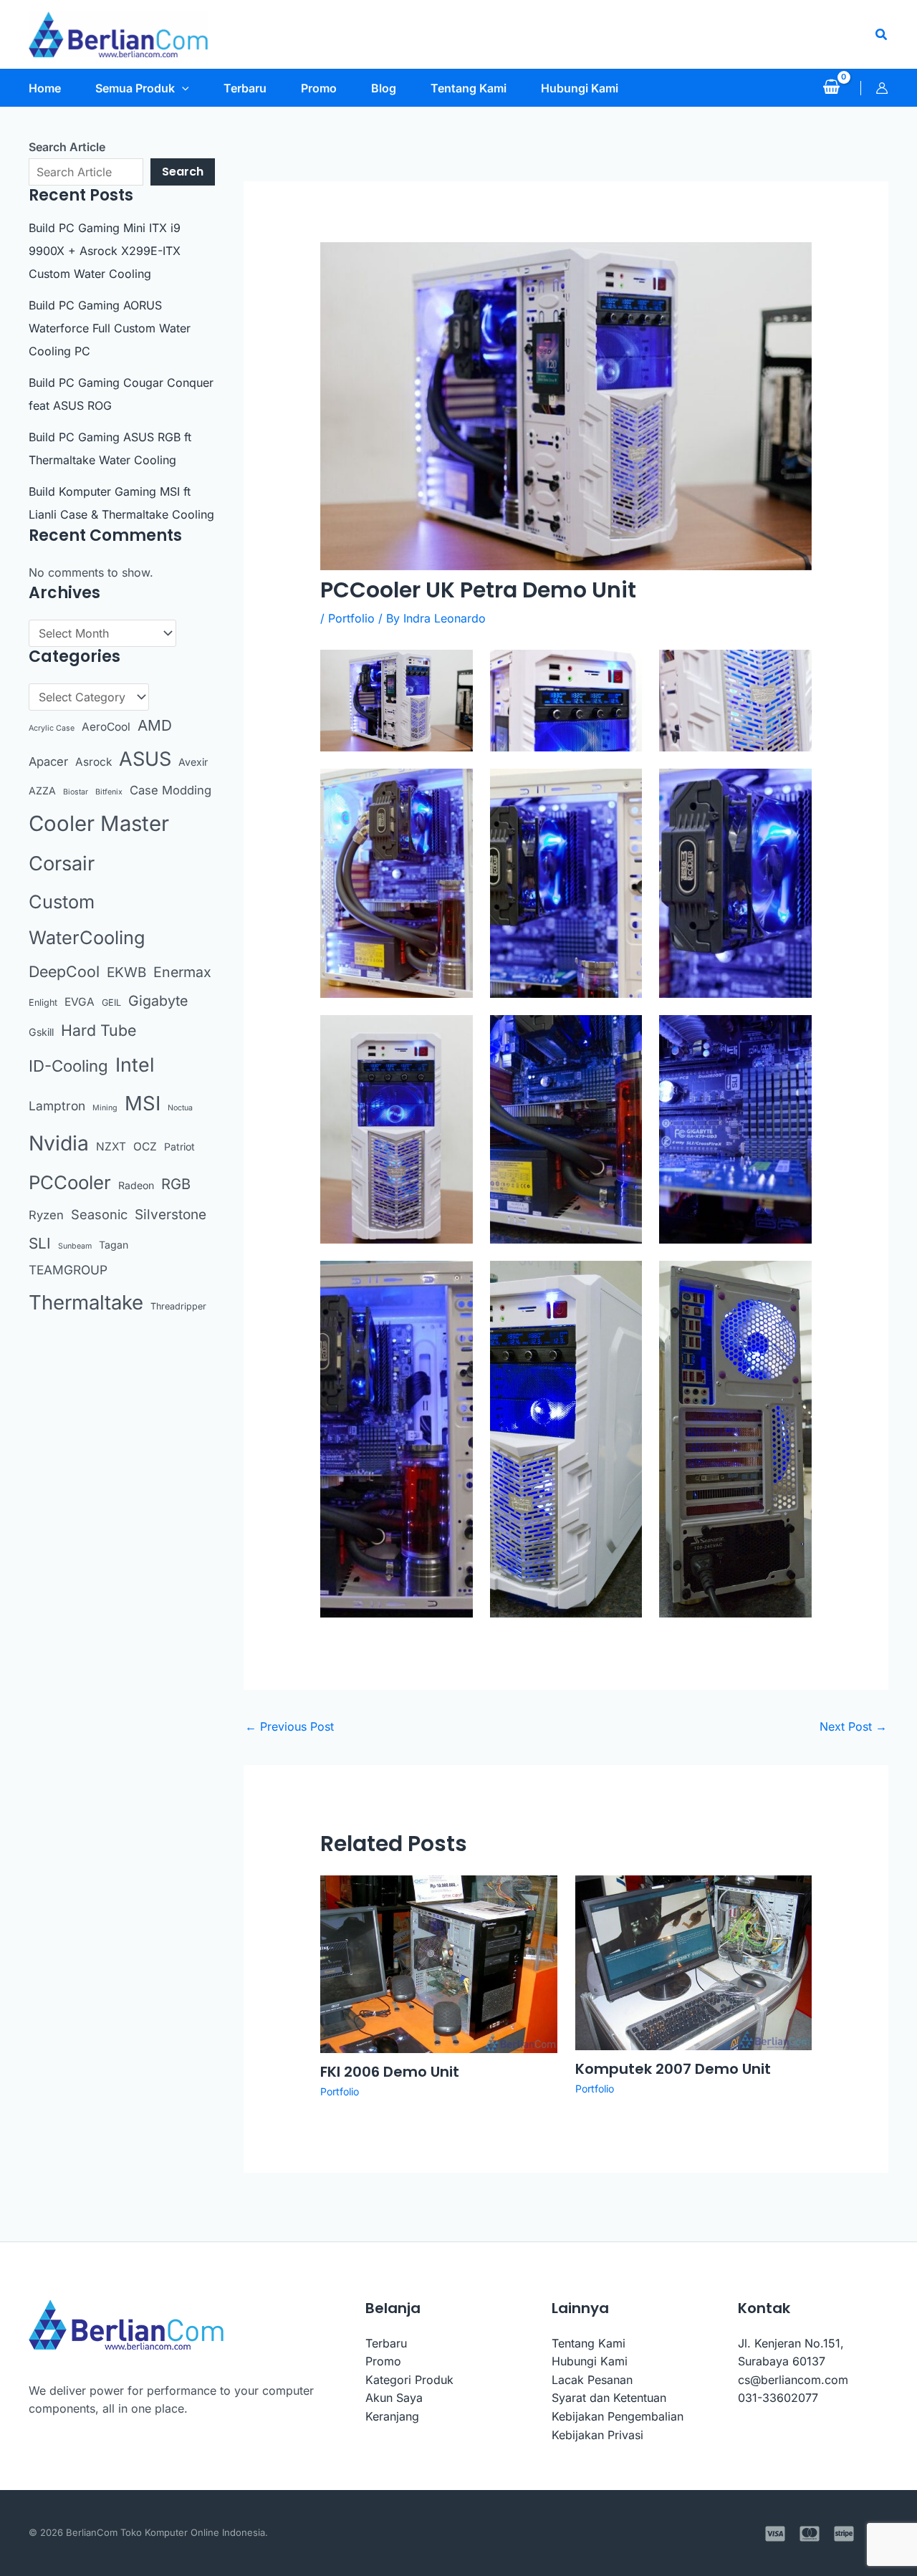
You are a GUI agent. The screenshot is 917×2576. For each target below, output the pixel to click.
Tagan (114, 1245)
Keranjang (392, 2416)
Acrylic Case (52, 728)
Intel (135, 1064)
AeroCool (106, 727)
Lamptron (57, 1106)
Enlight (43, 1003)
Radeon (136, 1185)
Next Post (853, 1726)
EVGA (80, 1002)
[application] (182, 88)
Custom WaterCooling (87, 920)
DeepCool (64, 971)
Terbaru (386, 2343)
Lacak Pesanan (592, 2380)
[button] (882, 35)
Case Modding (171, 790)
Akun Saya (394, 2398)
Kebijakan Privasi (597, 2435)
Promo (383, 2361)
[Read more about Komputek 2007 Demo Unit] (694, 1962)
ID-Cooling (68, 1066)
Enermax (182, 972)
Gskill (41, 1032)
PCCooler (70, 1182)
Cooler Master (99, 823)
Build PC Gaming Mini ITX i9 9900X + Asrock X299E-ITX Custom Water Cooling (105, 251)
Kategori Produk (409, 2380)
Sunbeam (75, 1246)
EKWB (126, 972)
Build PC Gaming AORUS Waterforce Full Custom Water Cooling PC (110, 328)
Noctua (180, 1108)
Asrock (93, 762)
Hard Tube (99, 1030)
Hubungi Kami (590, 2361)
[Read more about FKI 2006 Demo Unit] (439, 1963)
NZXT (111, 1147)
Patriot (179, 1147)
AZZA (42, 790)
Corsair (62, 864)
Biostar (76, 792)
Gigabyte (158, 1001)
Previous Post (289, 1726)
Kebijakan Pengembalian (618, 2416)
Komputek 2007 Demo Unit (673, 2069)
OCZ (145, 1147)
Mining (105, 1108)
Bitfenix (109, 792)
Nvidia (59, 1143)
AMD (155, 725)
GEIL (111, 1003)
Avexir (193, 762)
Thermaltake (86, 1302)
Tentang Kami (589, 2343)
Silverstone (171, 1215)
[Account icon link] (882, 88)
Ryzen (46, 1215)
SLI (40, 1243)
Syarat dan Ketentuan (609, 2398)
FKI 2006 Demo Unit (390, 2072)
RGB (176, 1184)
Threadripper (178, 1306)
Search (183, 172)
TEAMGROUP (68, 1270)
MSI (143, 1103)
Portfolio (351, 618)
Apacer (48, 761)
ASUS (145, 759)
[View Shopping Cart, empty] (831, 88)
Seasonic (99, 1214)
